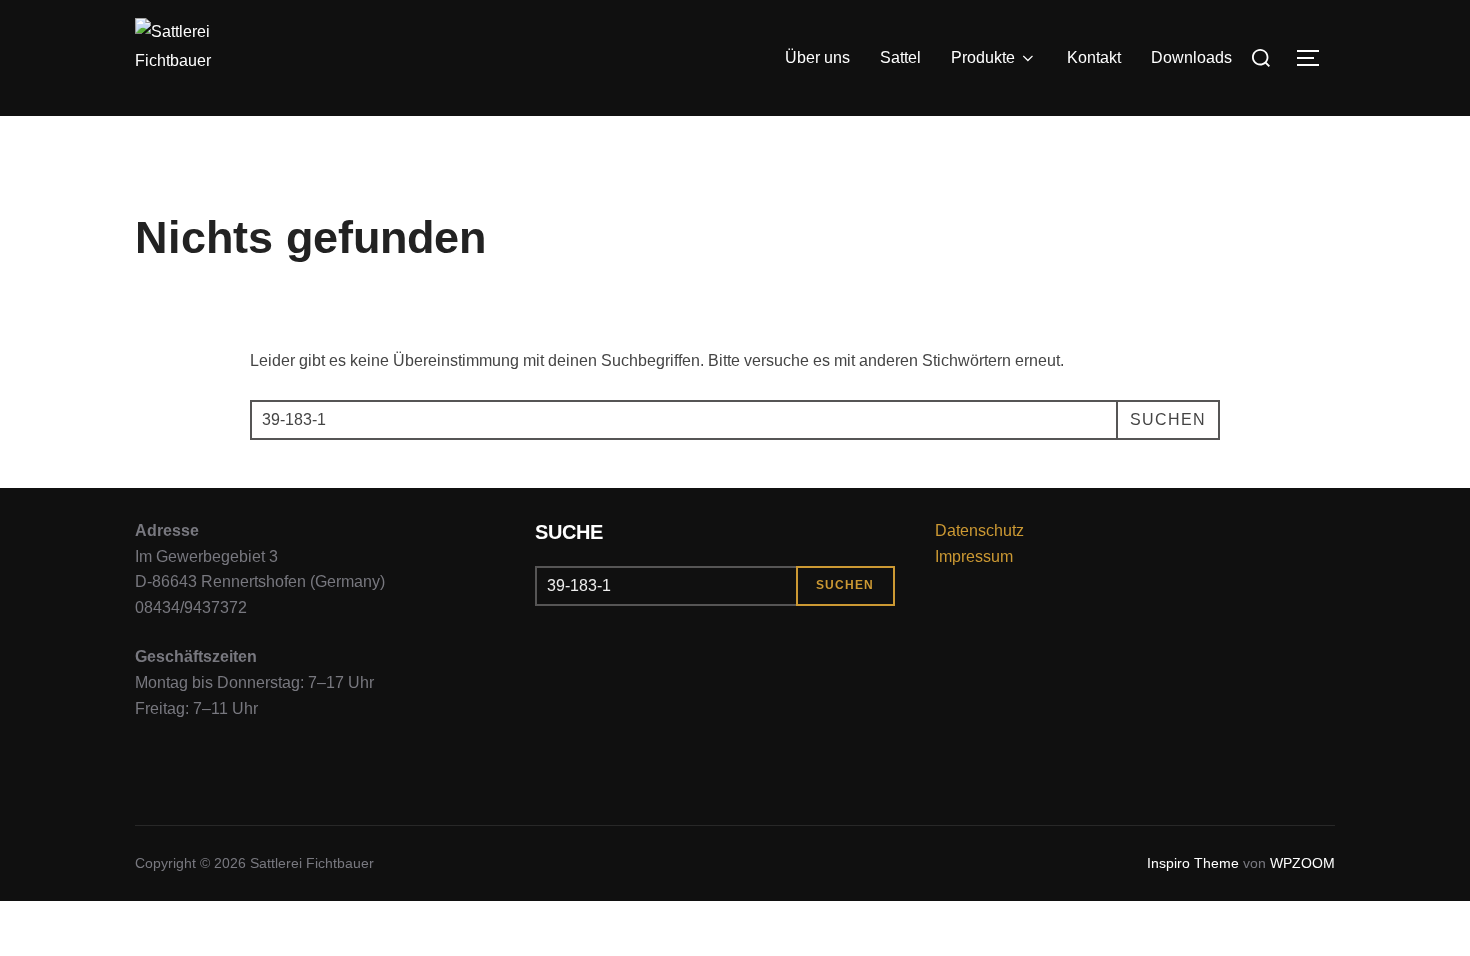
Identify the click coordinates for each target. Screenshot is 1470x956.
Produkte (983, 57)
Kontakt (1094, 57)
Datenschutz (979, 530)
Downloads (1191, 57)
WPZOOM (1302, 863)
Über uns (817, 57)
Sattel (900, 57)
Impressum (974, 556)
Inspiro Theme (1193, 863)
